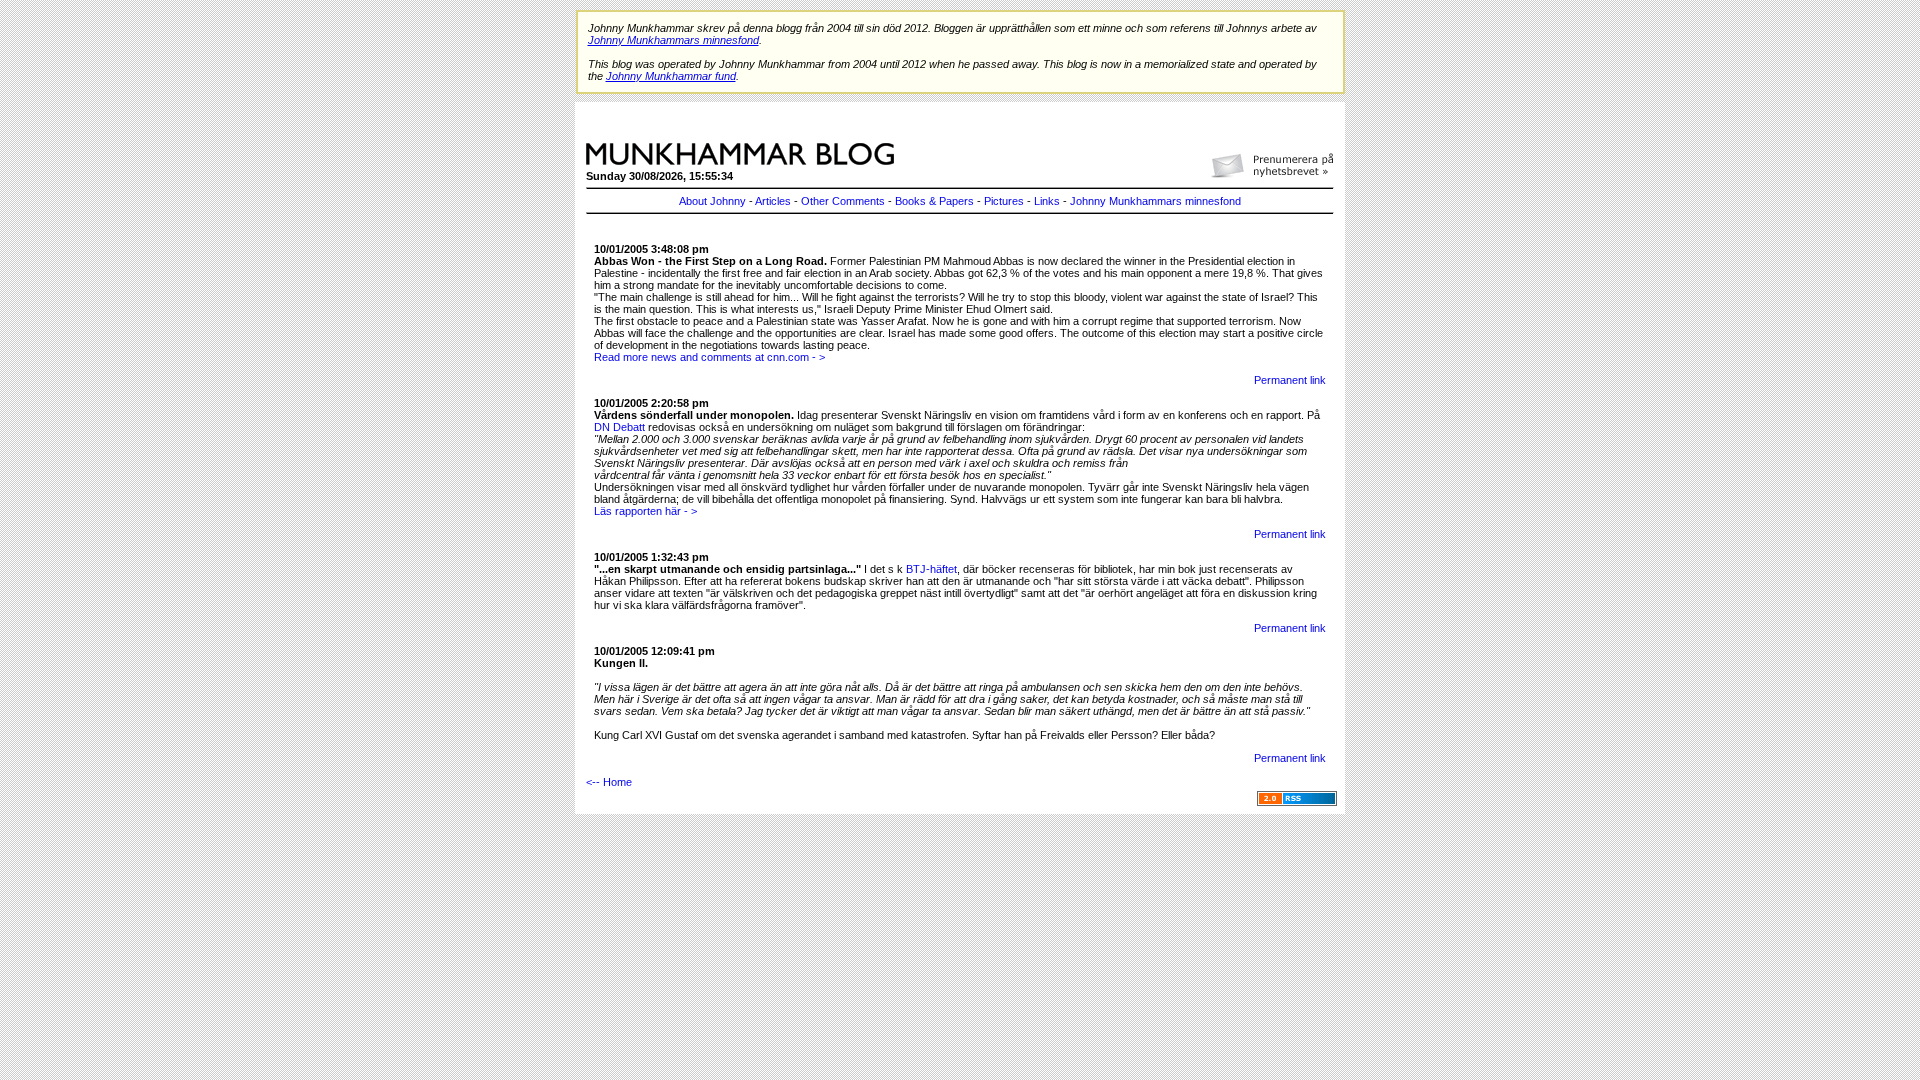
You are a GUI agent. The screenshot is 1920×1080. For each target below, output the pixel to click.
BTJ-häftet (931, 569)
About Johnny (712, 201)
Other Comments (843, 201)
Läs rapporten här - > (645, 511)
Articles (773, 201)
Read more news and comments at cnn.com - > (709, 357)
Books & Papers (934, 201)
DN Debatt (619, 427)
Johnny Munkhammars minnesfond (1155, 201)
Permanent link (1290, 380)
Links (1047, 201)
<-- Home (609, 782)
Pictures (1004, 201)
